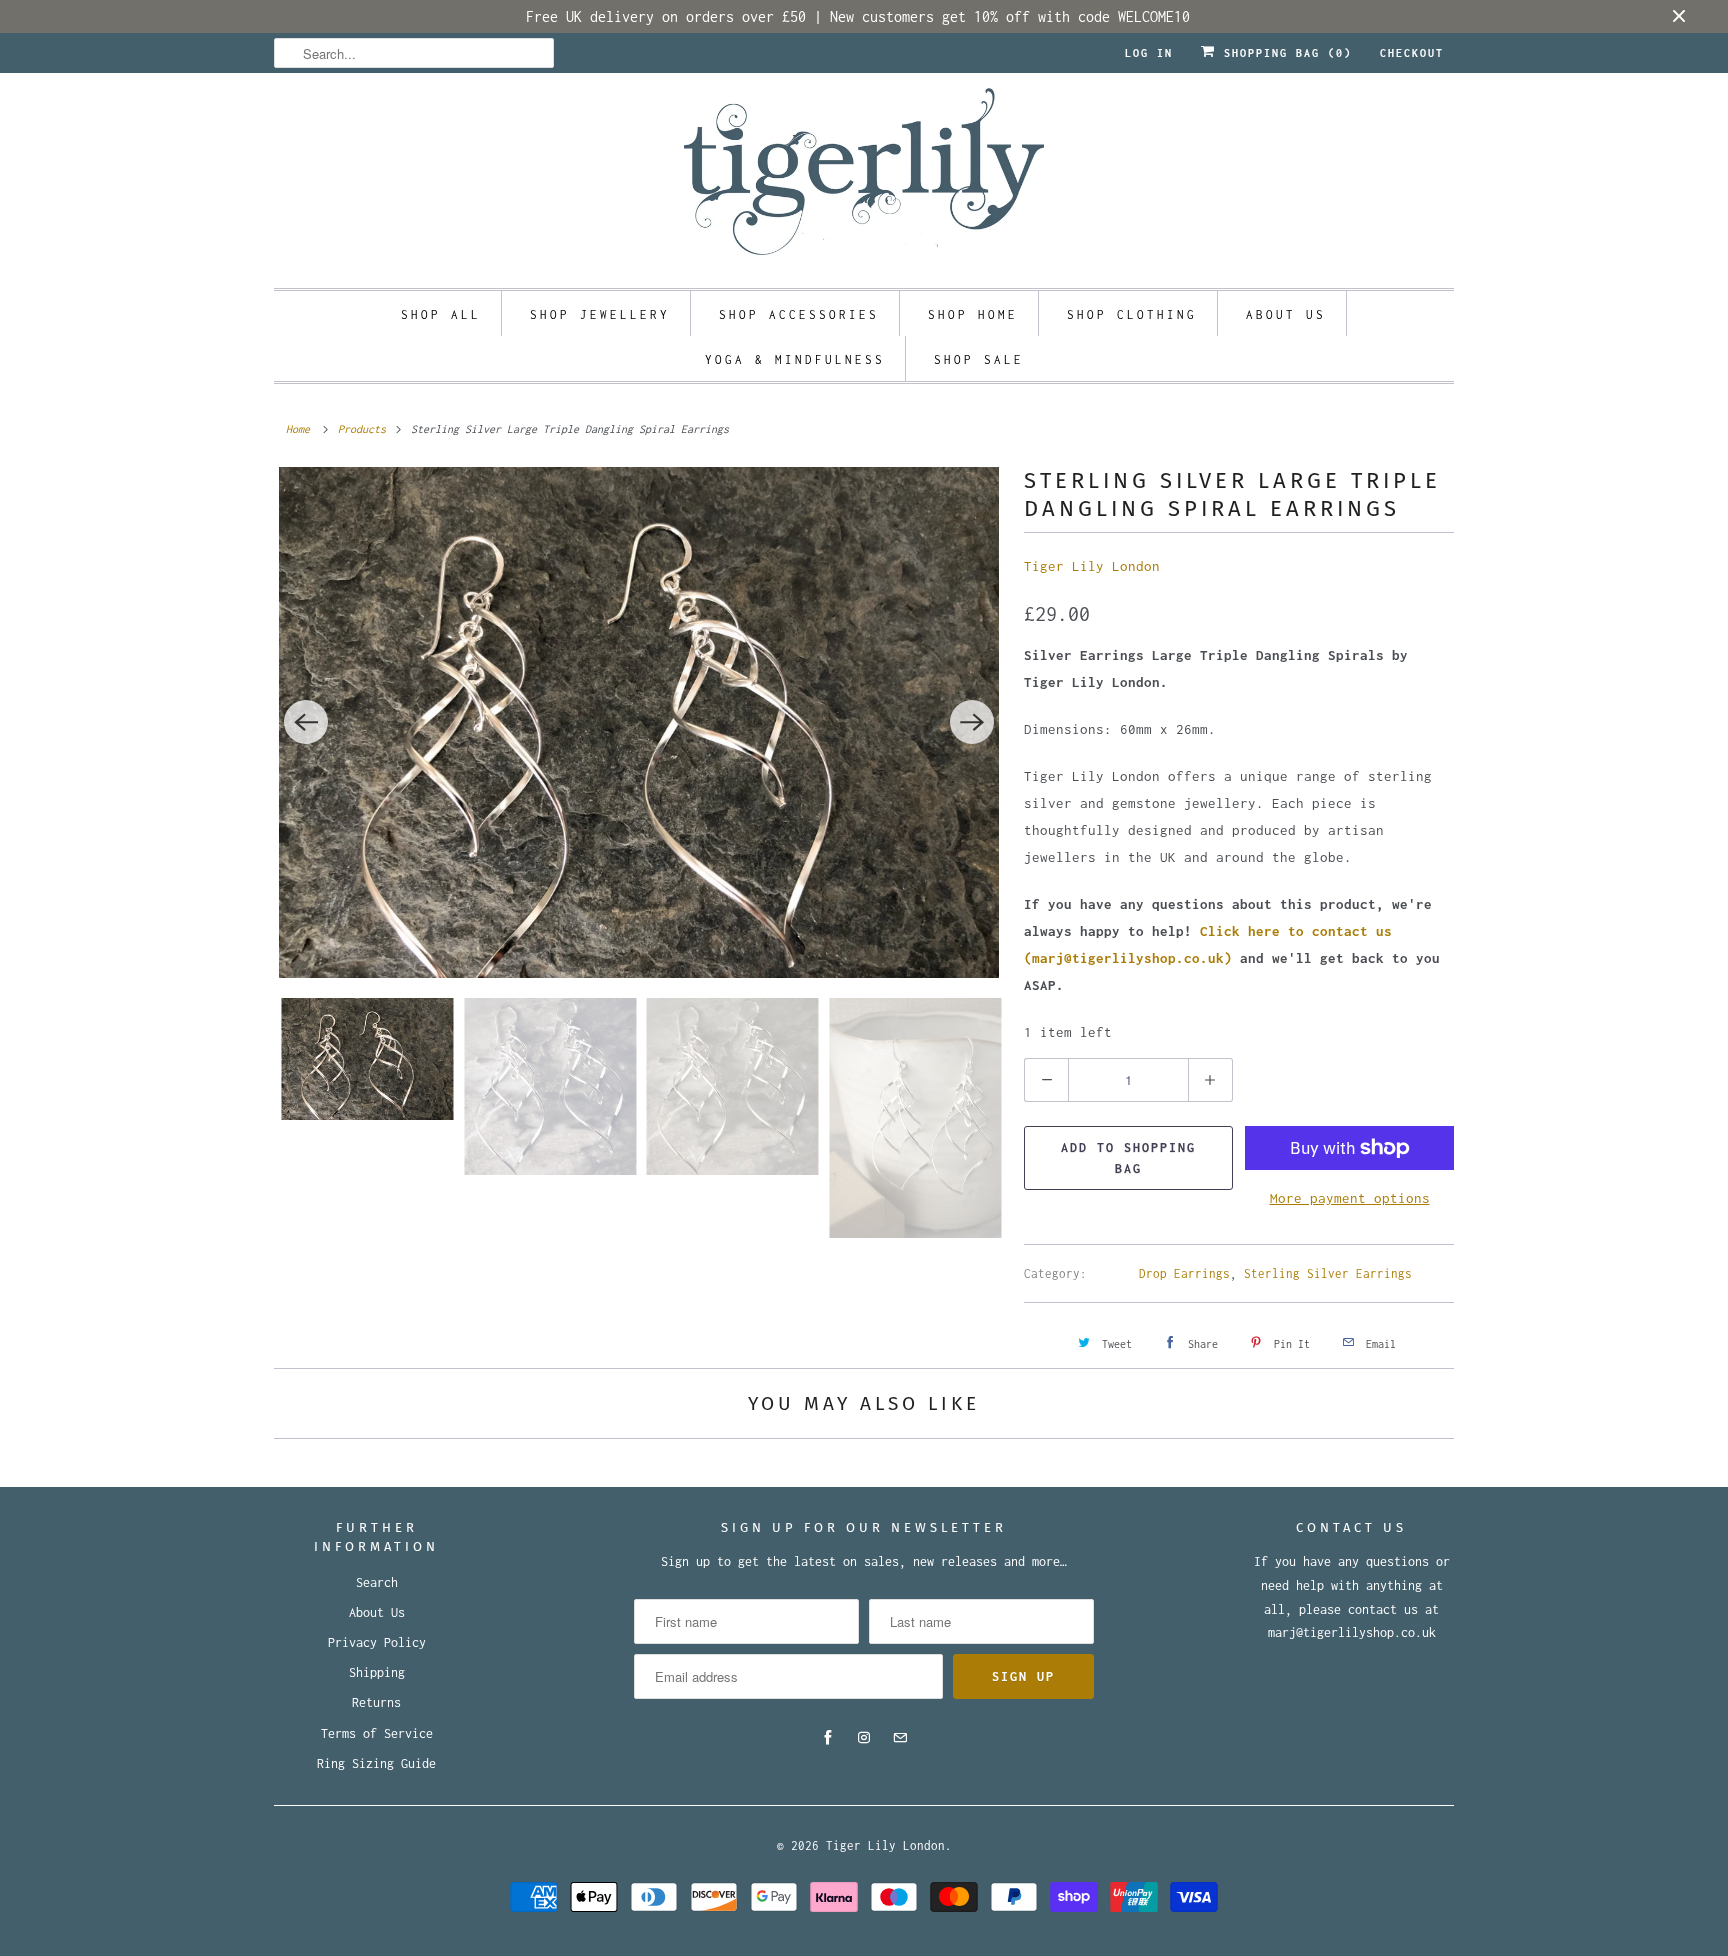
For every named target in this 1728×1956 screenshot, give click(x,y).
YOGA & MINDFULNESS (795, 359)
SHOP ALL (441, 314)
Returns (376, 1702)
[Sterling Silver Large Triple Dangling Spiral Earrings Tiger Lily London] (639, 722)
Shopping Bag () (1284, 53)
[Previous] (306, 722)
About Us (377, 1612)
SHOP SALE (979, 359)
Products (362, 429)
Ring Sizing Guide (376, 1763)
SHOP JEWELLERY (600, 314)
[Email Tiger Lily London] (900, 1738)
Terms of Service (377, 1733)
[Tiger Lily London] (864, 178)
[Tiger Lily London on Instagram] (864, 1738)
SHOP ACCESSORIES (799, 314)
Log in (1149, 53)
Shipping (377, 1672)
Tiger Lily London (1092, 566)
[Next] (972, 722)
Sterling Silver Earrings (1328, 1273)
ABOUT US (1286, 314)
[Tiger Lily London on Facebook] (828, 1738)
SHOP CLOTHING (1132, 314)
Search (377, 1582)
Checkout (1412, 53)
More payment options (1350, 1198)
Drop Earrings (1184, 1273)
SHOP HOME (973, 314)
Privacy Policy (377, 1642)
